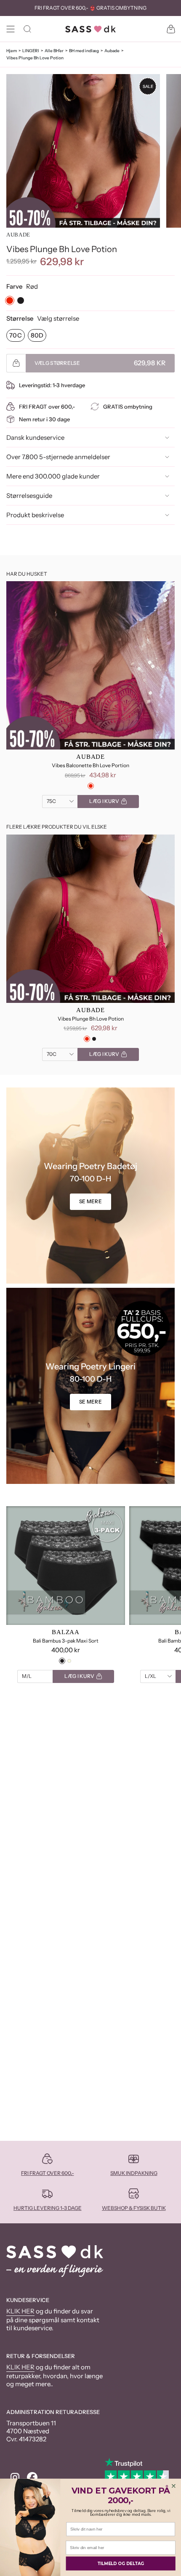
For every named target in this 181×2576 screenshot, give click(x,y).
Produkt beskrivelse (35, 515)
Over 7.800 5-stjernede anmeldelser (58, 457)
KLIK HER (20, 2311)
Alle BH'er (54, 51)
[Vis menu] (11, 29)
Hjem (12, 51)
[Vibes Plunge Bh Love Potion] (90, 919)
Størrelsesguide (29, 496)
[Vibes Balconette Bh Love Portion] (90, 665)
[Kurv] (171, 29)
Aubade (112, 51)
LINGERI (31, 51)
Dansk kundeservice (35, 437)
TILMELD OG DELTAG (121, 2563)
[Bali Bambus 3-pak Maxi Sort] (66, 1566)
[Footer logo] (55, 2261)
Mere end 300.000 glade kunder (53, 476)
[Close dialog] (174, 2486)
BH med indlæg (84, 51)
